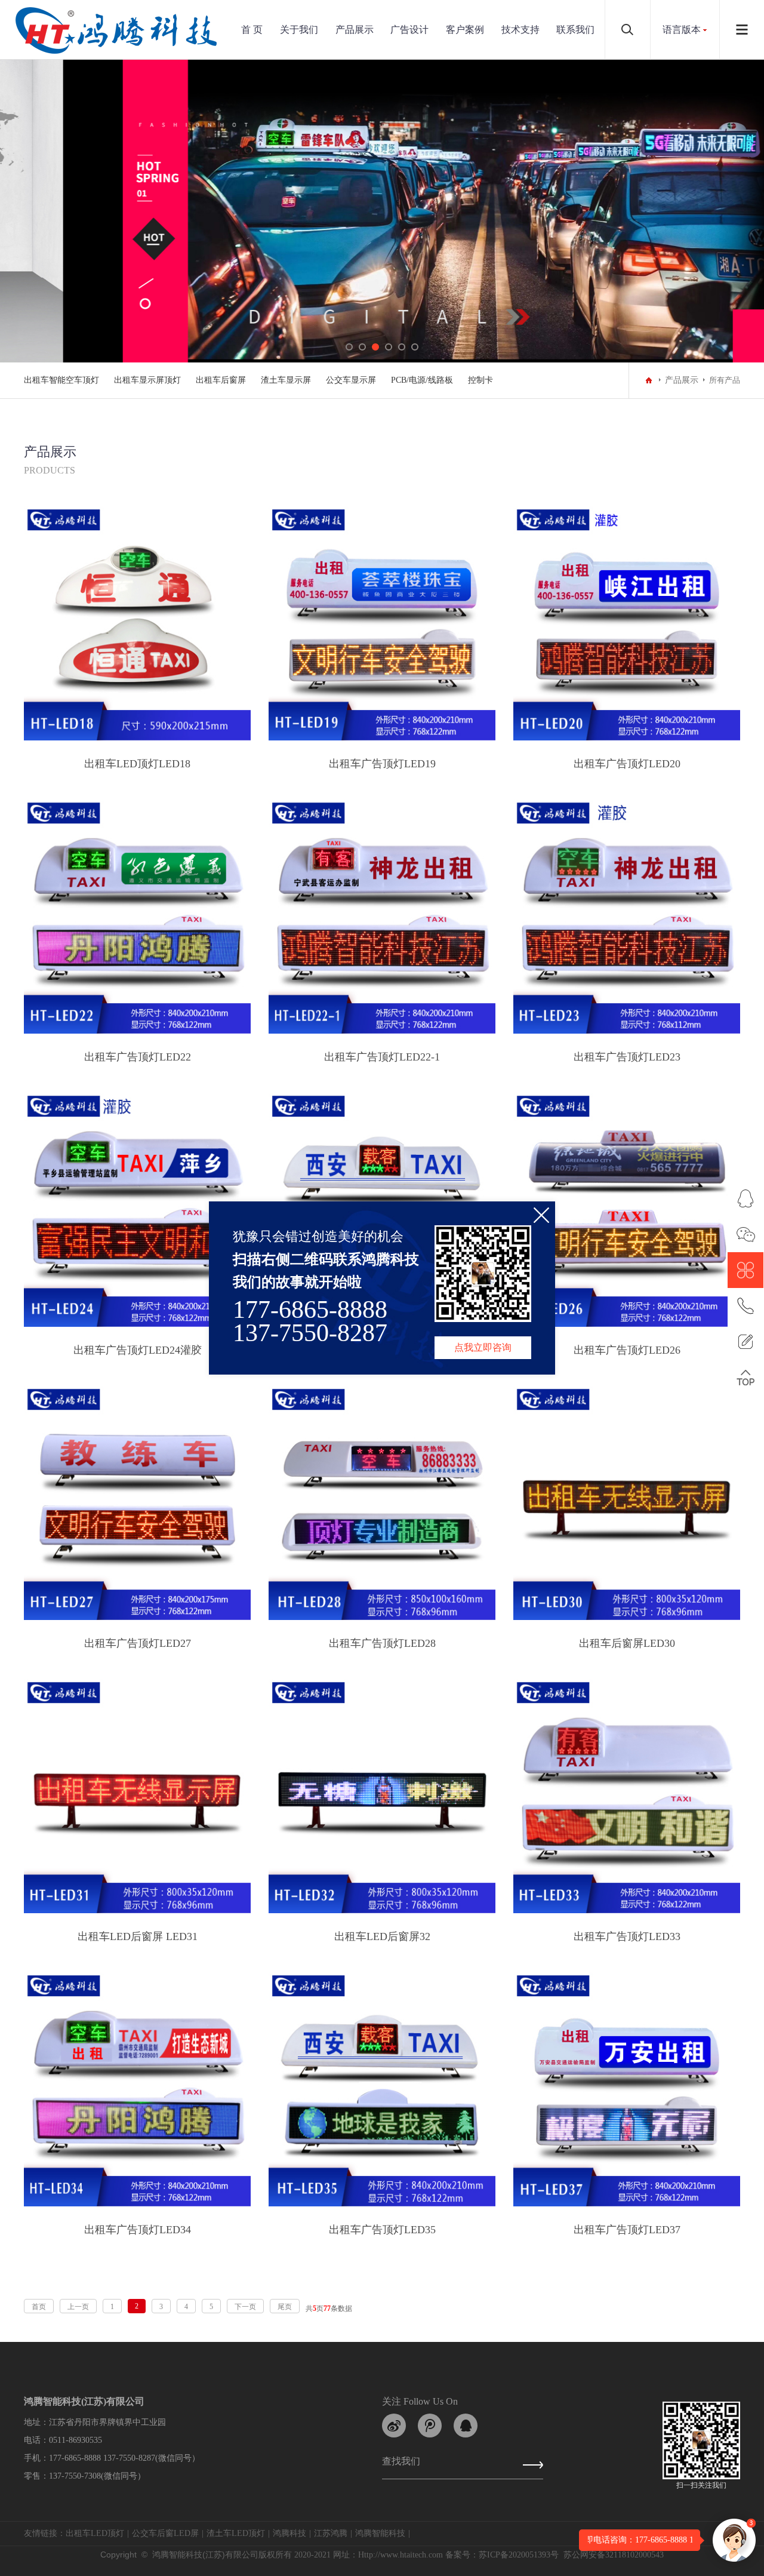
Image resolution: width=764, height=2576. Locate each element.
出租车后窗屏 (221, 380)
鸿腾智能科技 (380, 2533)
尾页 (285, 2307)
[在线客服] (745, 1198)
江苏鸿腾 (331, 2533)
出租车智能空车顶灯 (61, 380)
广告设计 (409, 30)
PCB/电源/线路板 (422, 380)
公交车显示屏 (351, 380)
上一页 (78, 2307)
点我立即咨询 (483, 1347)
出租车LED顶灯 (95, 2533)
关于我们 (299, 30)
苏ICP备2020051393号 (519, 2555)
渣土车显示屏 (286, 380)
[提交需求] (745, 1342)
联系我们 (575, 30)
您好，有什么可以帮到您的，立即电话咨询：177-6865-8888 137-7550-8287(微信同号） (601, 2540)
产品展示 (355, 30)
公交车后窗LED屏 (165, 2533)
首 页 (252, 30)
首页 (39, 2307)
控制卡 (480, 380)
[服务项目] (745, 1270)
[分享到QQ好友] (466, 2426)
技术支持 (520, 30)
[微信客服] (745, 1234)
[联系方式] (745, 1306)
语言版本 (682, 30)
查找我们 (401, 2464)
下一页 (245, 2307)
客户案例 (465, 30)
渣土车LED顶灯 (236, 2533)
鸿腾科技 (289, 2533)
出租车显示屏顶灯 (147, 380)
